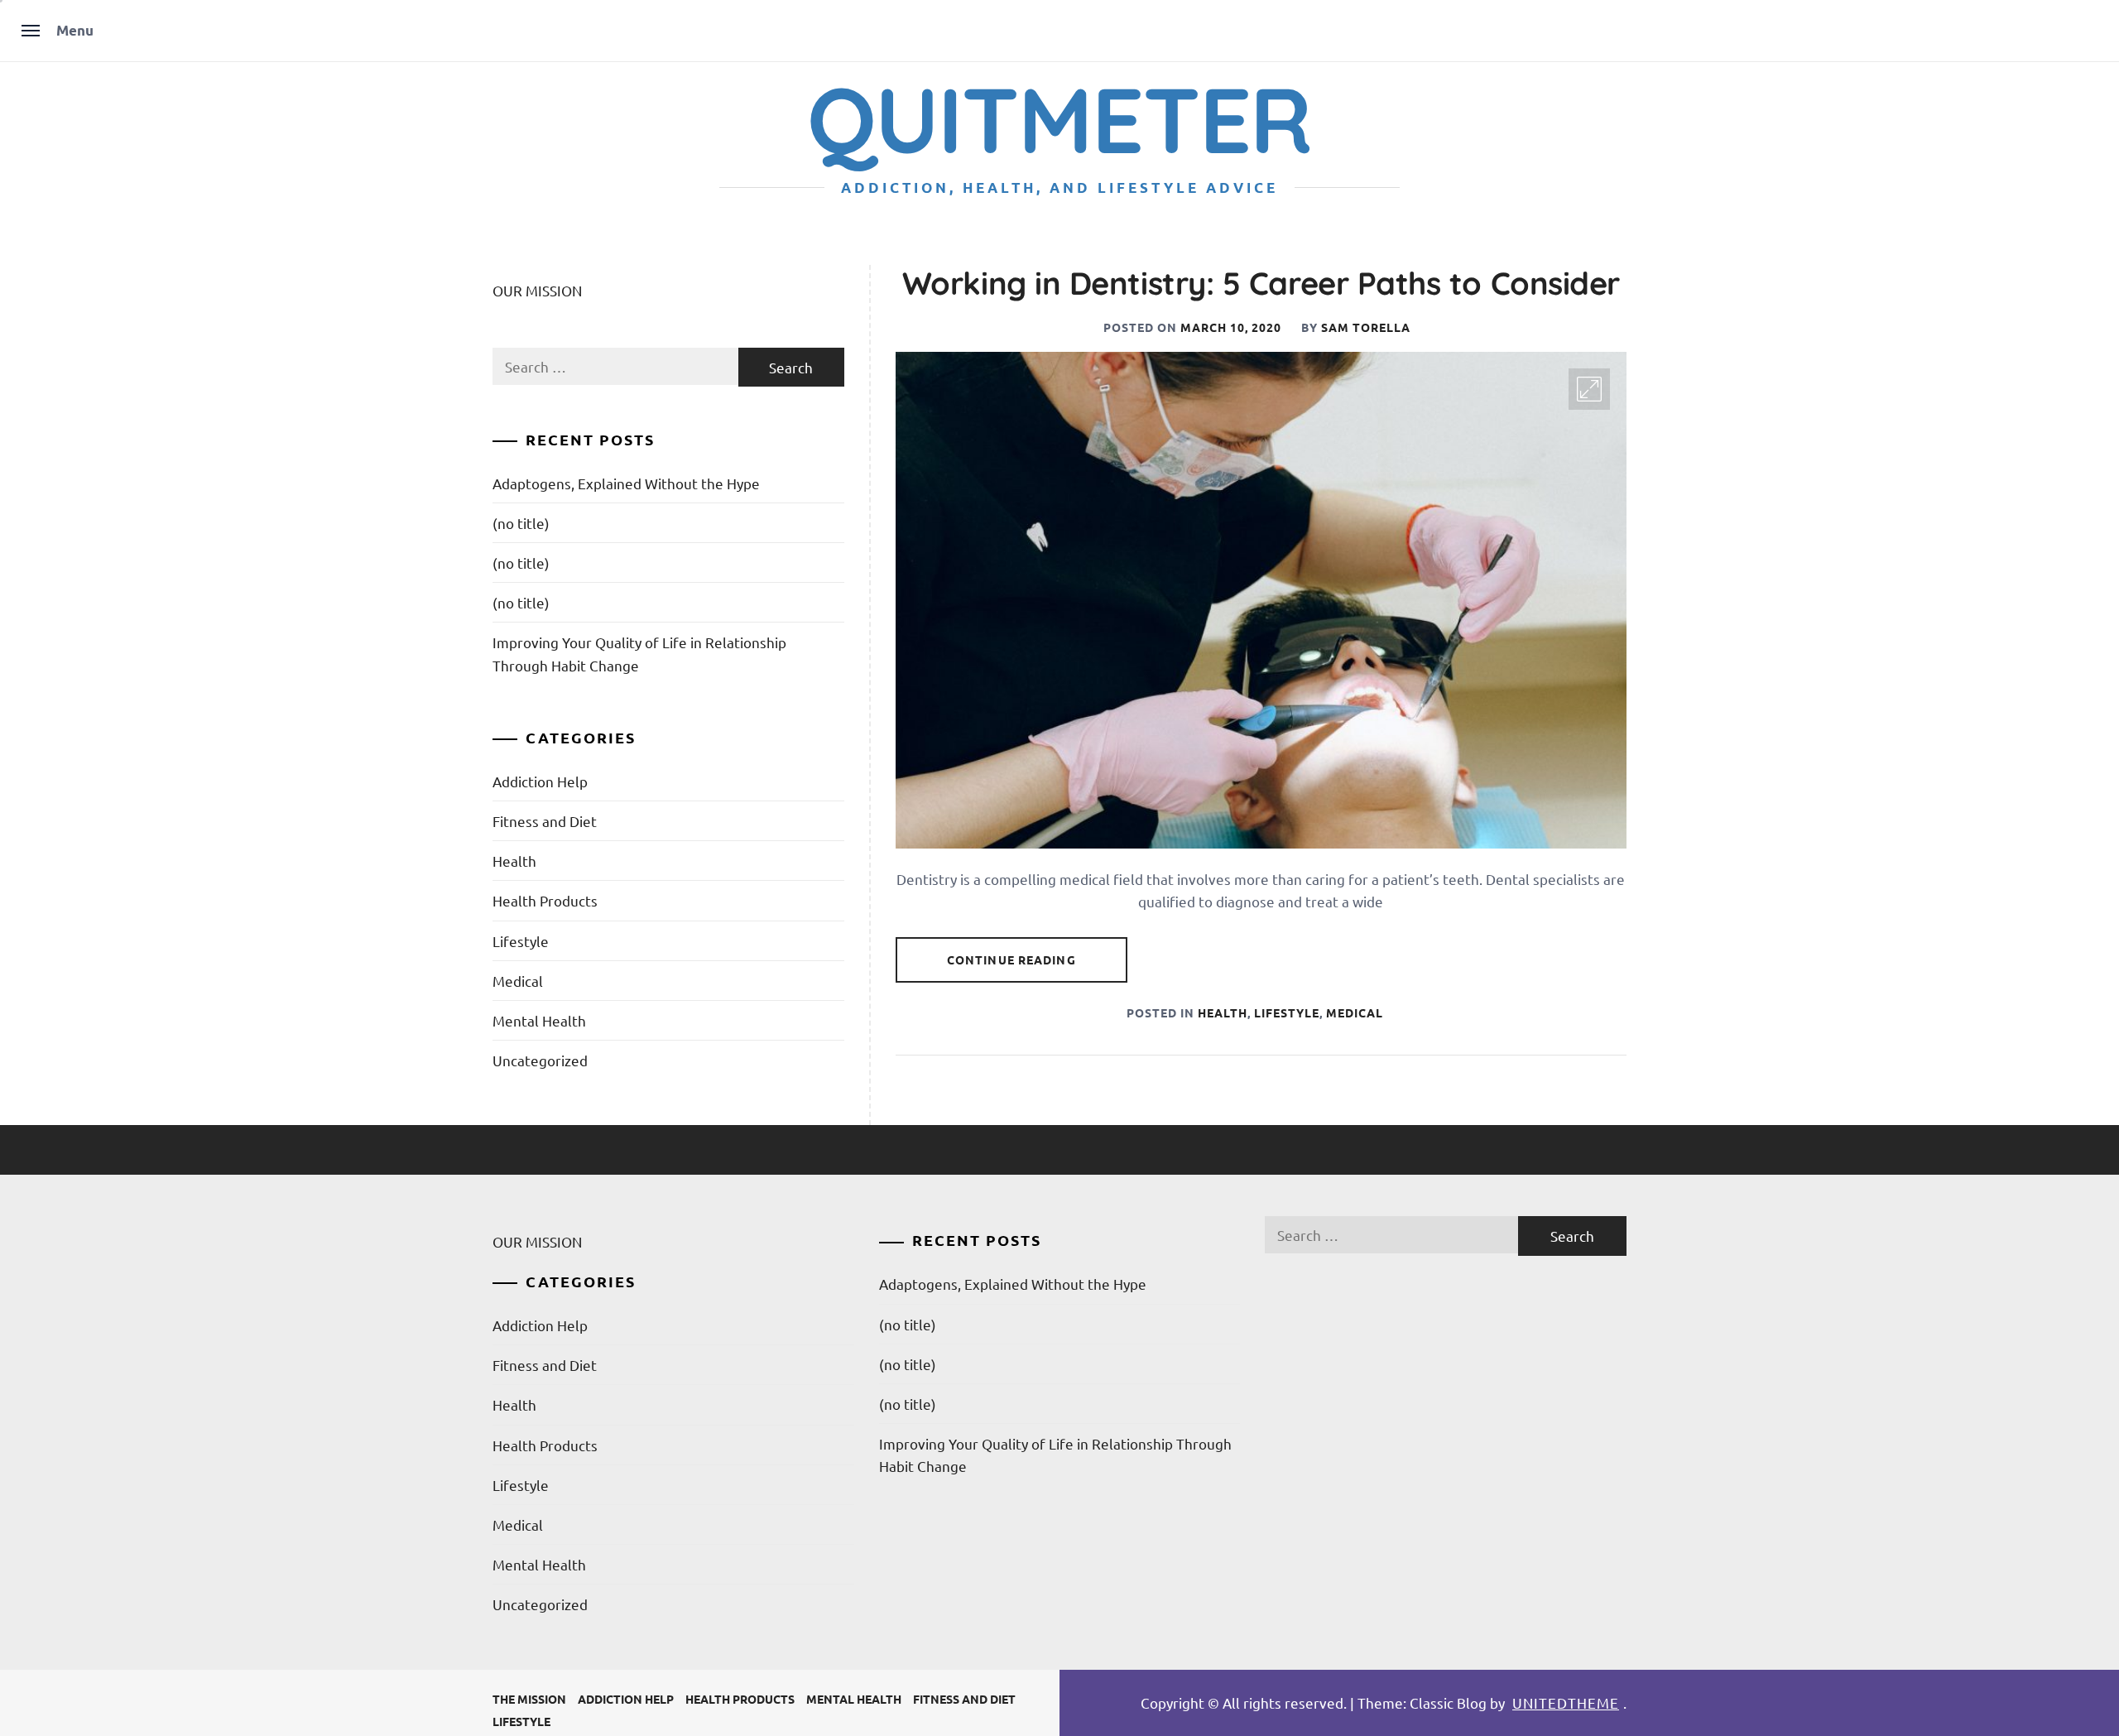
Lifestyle (1287, 1012)
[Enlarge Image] (1589, 389)
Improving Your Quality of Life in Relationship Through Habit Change (639, 653)
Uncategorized (540, 1060)
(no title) (521, 523)
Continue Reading (1011, 959)
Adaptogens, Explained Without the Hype (626, 483)
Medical (1355, 1012)
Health (1223, 1012)
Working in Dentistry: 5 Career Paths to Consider (1261, 283)
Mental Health (539, 1020)
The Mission (529, 1699)
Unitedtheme (1566, 1702)
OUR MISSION (537, 290)
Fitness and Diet (545, 821)
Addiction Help (540, 781)
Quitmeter (1059, 119)
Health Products (545, 900)
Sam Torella (1366, 327)
